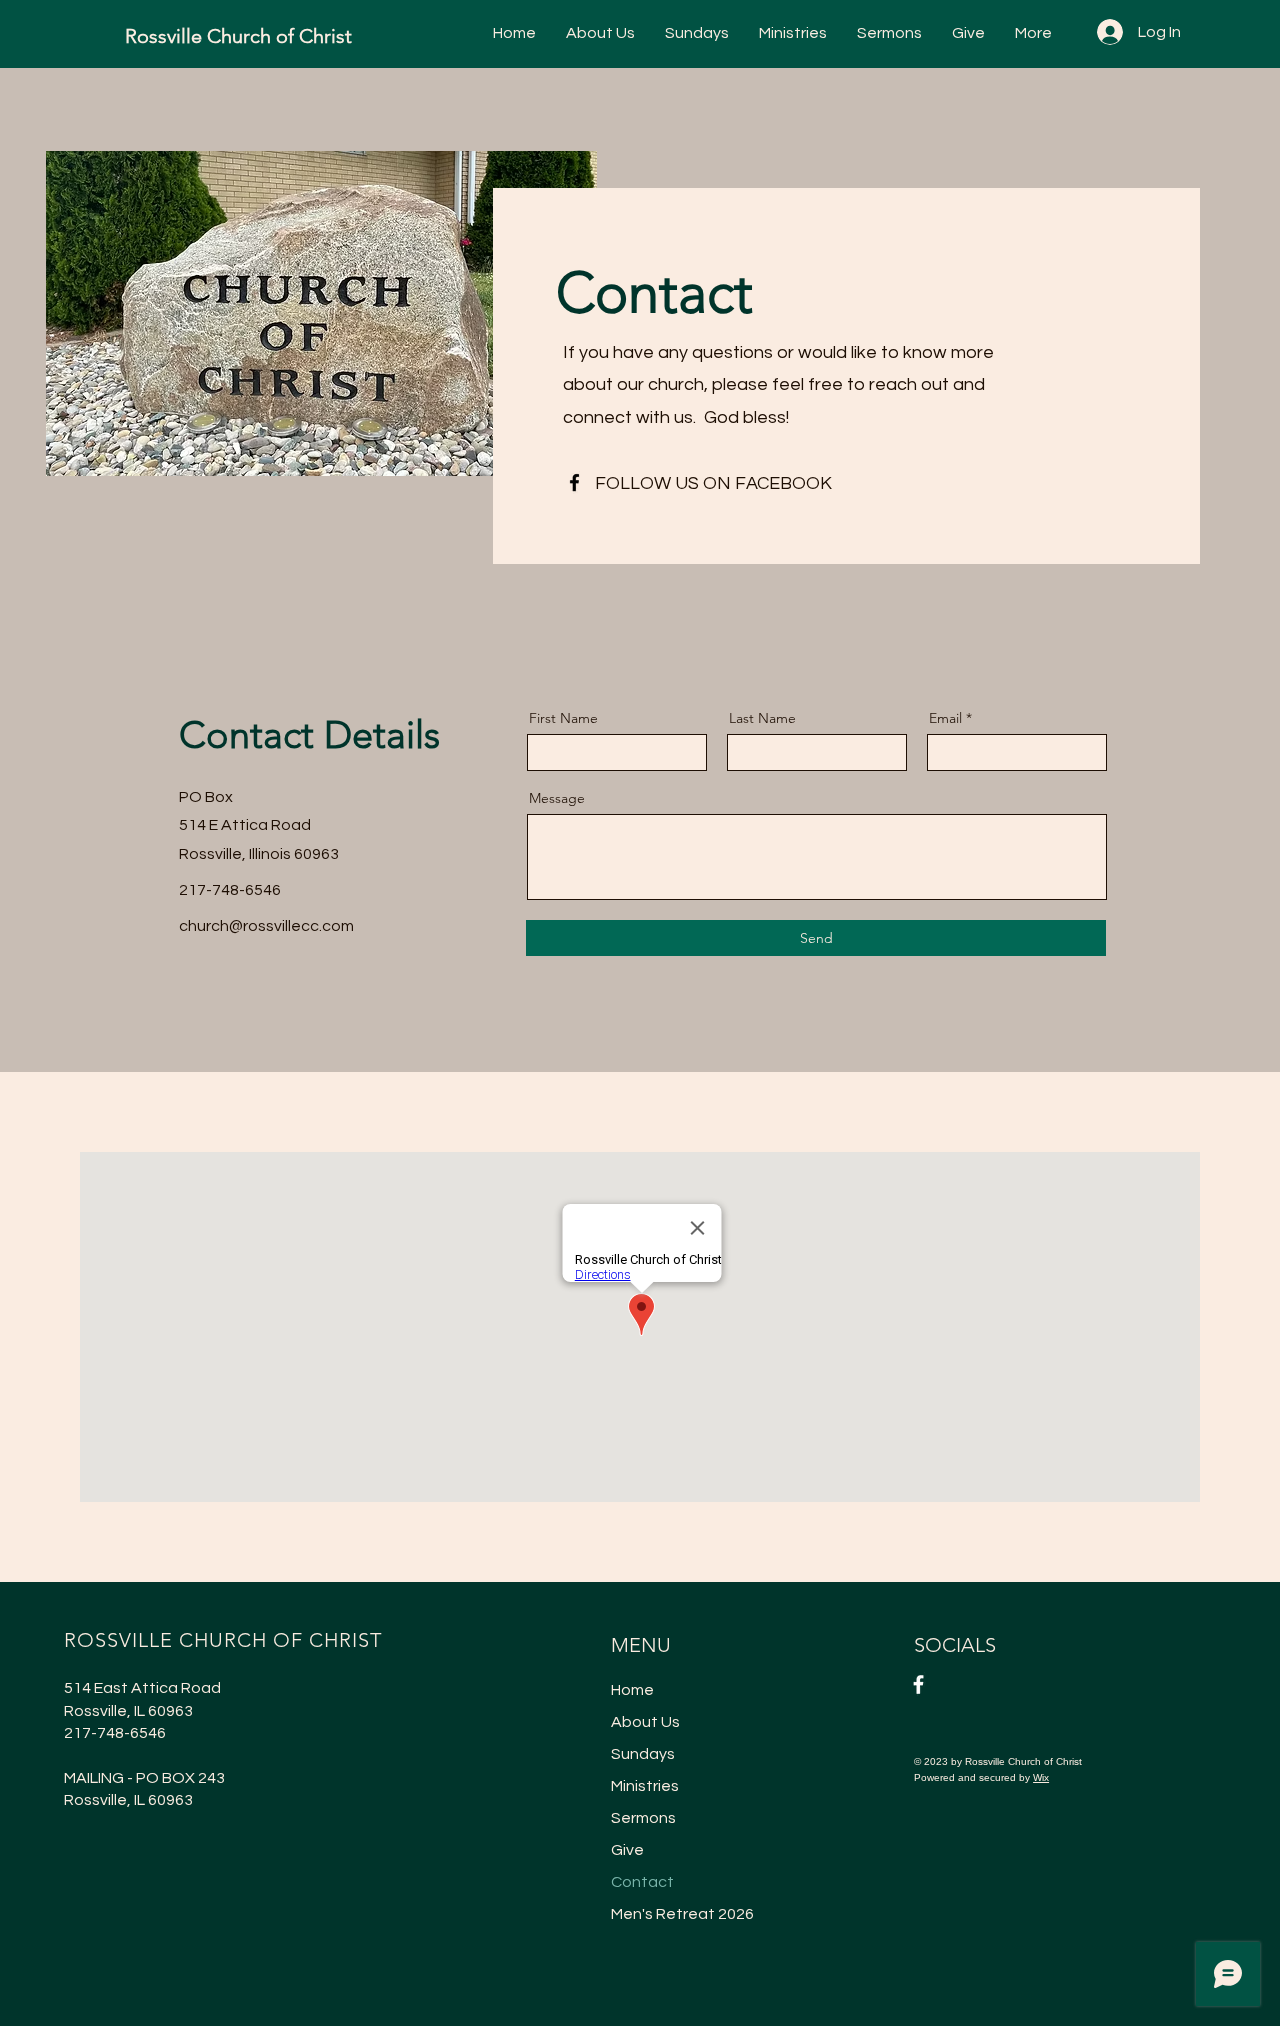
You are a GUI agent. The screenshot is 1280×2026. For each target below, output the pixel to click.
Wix (1041, 1777)
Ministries (645, 1786)
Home (632, 1690)
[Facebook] (574, 482)
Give (627, 1850)
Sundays (643, 1754)
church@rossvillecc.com (266, 926)
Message (557, 798)
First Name (563, 718)
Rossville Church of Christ (238, 36)
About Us (645, 1722)
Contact (642, 1882)
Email (945, 718)
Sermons (643, 1818)
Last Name (762, 718)
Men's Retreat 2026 (682, 1914)
